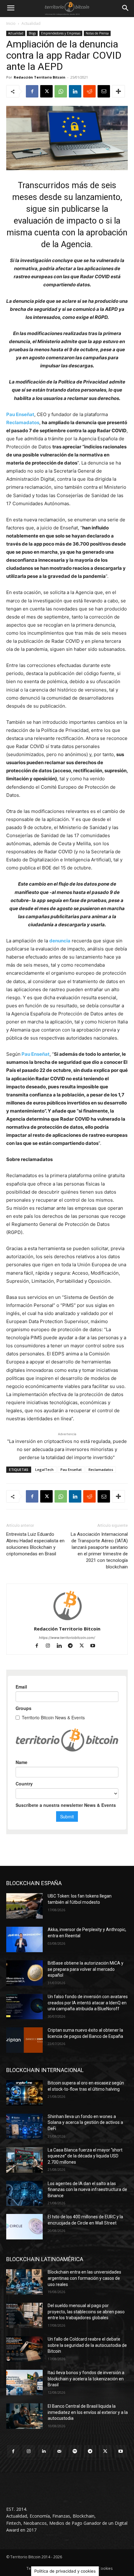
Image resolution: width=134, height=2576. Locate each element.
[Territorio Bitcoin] (67, 8)
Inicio (11, 23)
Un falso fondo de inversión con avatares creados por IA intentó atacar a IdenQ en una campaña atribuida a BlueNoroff (88, 2003)
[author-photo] (67, 1620)
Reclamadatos (23, 422)
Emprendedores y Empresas (61, 33)
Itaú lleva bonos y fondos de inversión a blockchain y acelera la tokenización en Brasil (86, 2379)
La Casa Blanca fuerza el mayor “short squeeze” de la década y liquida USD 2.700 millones (85, 2156)
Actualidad (31, 23)
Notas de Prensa (97, 33)
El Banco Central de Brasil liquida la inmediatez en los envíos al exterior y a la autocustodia (88, 2412)
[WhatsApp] (61, 91)
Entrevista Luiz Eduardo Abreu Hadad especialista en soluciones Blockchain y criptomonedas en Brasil (35, 1544)
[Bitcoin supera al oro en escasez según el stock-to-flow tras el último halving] (24, 2093)
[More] (118, 91)
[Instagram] (51, 1646)
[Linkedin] (75, 91)
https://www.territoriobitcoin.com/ (67, 1638)
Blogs (32, 33)
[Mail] (59, 2451)
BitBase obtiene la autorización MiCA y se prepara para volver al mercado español (86, 1969)
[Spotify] (75, 2451)
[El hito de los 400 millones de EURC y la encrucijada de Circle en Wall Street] (24, 2227)
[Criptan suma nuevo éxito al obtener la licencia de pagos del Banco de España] (24, 2040)
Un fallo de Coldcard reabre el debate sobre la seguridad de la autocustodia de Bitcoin (87, 2345)
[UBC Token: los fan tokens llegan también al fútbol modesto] (24, 1906)
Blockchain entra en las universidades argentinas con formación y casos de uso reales (84, 2278)
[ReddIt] (89, 91)
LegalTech (44, 1469)
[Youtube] (95, 1646)
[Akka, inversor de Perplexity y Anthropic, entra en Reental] (24, 1939)
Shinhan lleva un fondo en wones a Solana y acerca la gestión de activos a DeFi (85, 2122)
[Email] (104, 91)
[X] (46, 91)
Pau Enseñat (20, 414)
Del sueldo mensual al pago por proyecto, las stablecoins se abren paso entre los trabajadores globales (86, 2312)
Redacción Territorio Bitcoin (40, 77)
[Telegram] (73, 1646)
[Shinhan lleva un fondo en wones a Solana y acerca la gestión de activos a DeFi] (24, 2126)
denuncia (60, 941)
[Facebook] (32, 91)
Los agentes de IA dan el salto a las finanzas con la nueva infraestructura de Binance (87, 2190)
